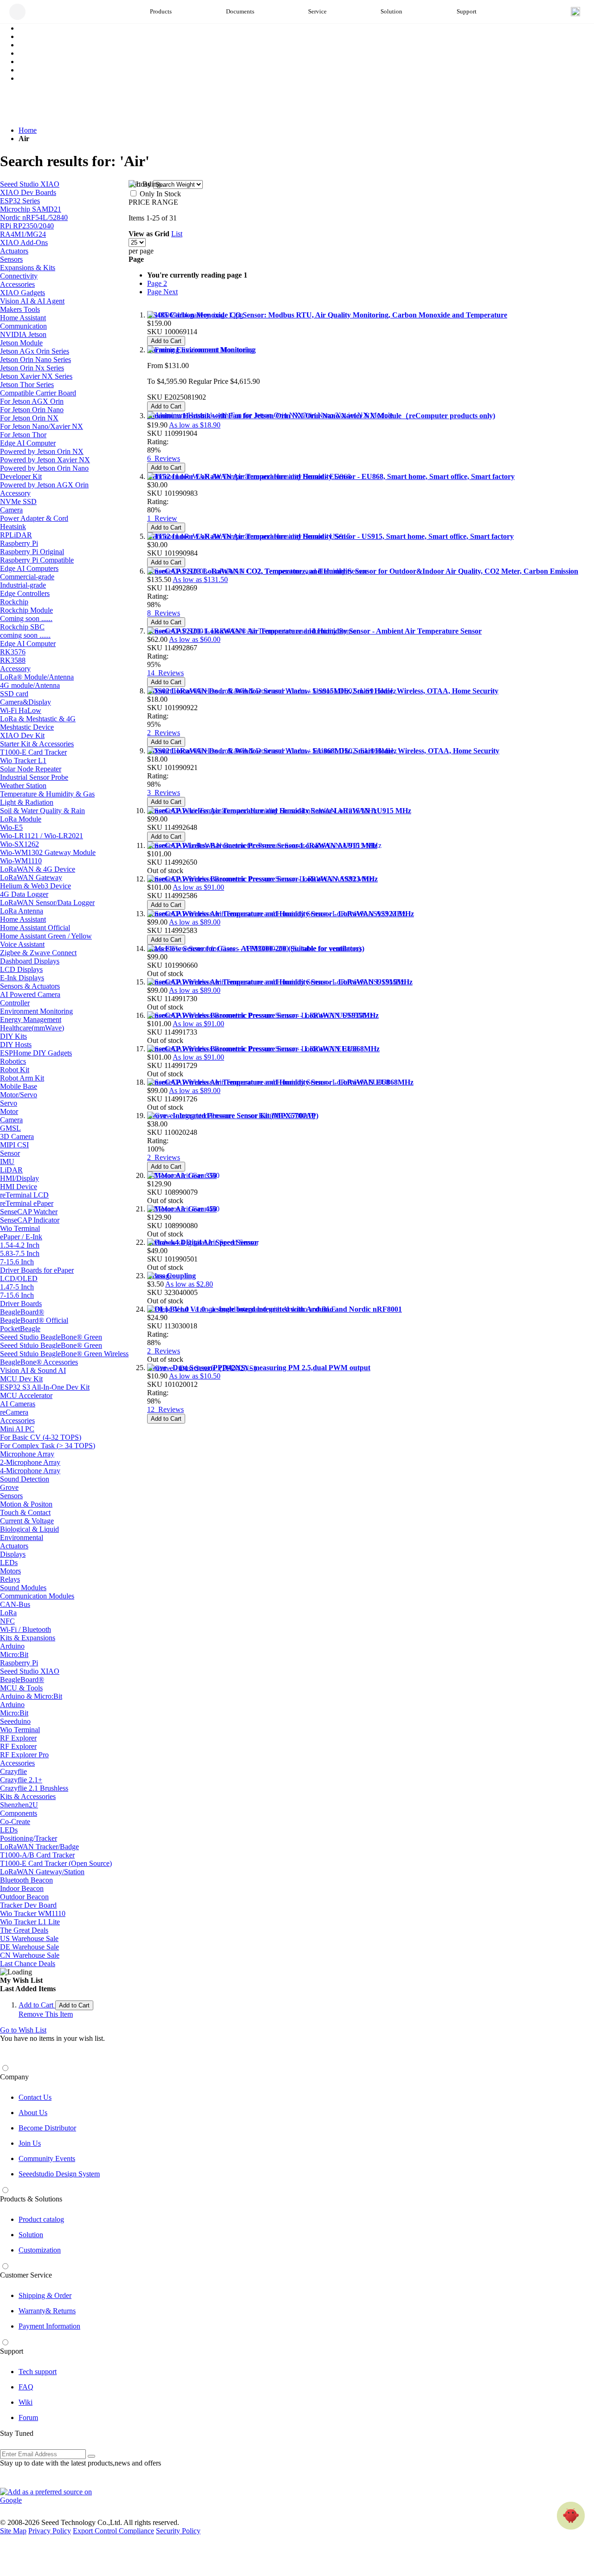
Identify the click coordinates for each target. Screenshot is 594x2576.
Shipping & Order (45, 2295)
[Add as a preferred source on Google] (51, 2496)
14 (165, 673)
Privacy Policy (50, 2531)
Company (14, 2077)
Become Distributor (47, 2128)
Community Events (47, 2159)
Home (28, 130)
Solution (31, 2235)
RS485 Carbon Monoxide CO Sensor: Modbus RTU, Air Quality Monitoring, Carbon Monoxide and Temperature (327, 315)
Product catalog (41, 2219)
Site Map (13, 2531)
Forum (28, 2417)
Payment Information (49, 2326)
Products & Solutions (31, 2199)
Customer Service (26, 2275)
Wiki (26, 2402)
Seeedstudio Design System (59, 2174)
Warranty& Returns (47, 2311)
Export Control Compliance (113, 2531)
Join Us (30, 2143)
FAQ (26, 2387)
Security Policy (178, 2531)
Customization (40, 2250)
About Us (33, 2113)
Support (12, 2351)
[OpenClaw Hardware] (571, 2516)
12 (165, 1409)
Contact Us (35, 2097)
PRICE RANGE (153, 202)
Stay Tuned (17, 2433)
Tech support (38, 2372)
